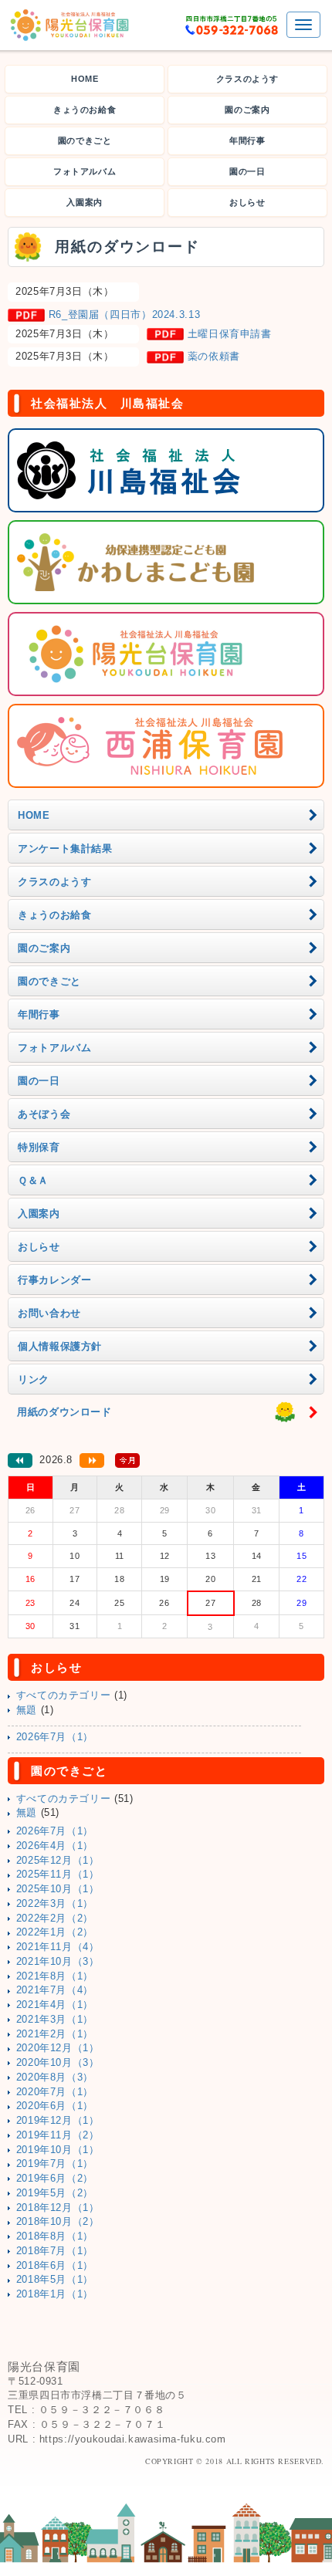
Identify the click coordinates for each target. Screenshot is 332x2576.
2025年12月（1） (58, 1861)
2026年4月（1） (55, 1846)
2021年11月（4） (58, 1947)
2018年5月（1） (55, 2280)
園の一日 (247, 171)
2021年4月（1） (55, 2005)
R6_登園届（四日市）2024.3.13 (125, 315)
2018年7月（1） (55, 2251)
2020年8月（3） (55, 2077)
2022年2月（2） (55, 1918)
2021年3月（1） (55, 2020)
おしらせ (247, 202)
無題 (27, 1710)
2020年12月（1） (58, 2048)
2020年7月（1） (55, 2092)
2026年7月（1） (55, 1737)
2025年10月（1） (58, 1889)
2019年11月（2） (58, 2135)
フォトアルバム (85, 171)
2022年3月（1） (55, 1904)
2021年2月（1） (55, 2034)
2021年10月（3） (58, 1962)
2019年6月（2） (55, 2179)
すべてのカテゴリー (64, 1695)
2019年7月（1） (55, 2164)
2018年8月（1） (55, 2236)
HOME (85, 79)
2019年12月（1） (58, 2121)
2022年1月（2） (55, 1932)
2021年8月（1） (55, 1976)
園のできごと (85, 140)
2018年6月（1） (55, 2266)
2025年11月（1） (58, 1875)
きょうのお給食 (85, 110)
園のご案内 (247, 110)
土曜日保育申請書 (230, 334)
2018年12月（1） (58, 2208)
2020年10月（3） (58, 2063)
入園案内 (85, 202)
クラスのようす (247, 79)
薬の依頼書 (214, 357)
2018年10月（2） (58, 2222)
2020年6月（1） (55, 2106)
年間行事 (247, 140)
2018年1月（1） (55, 2294)
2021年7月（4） (55, 1990)
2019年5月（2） (55, 2193)
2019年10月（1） (58, 2150)
